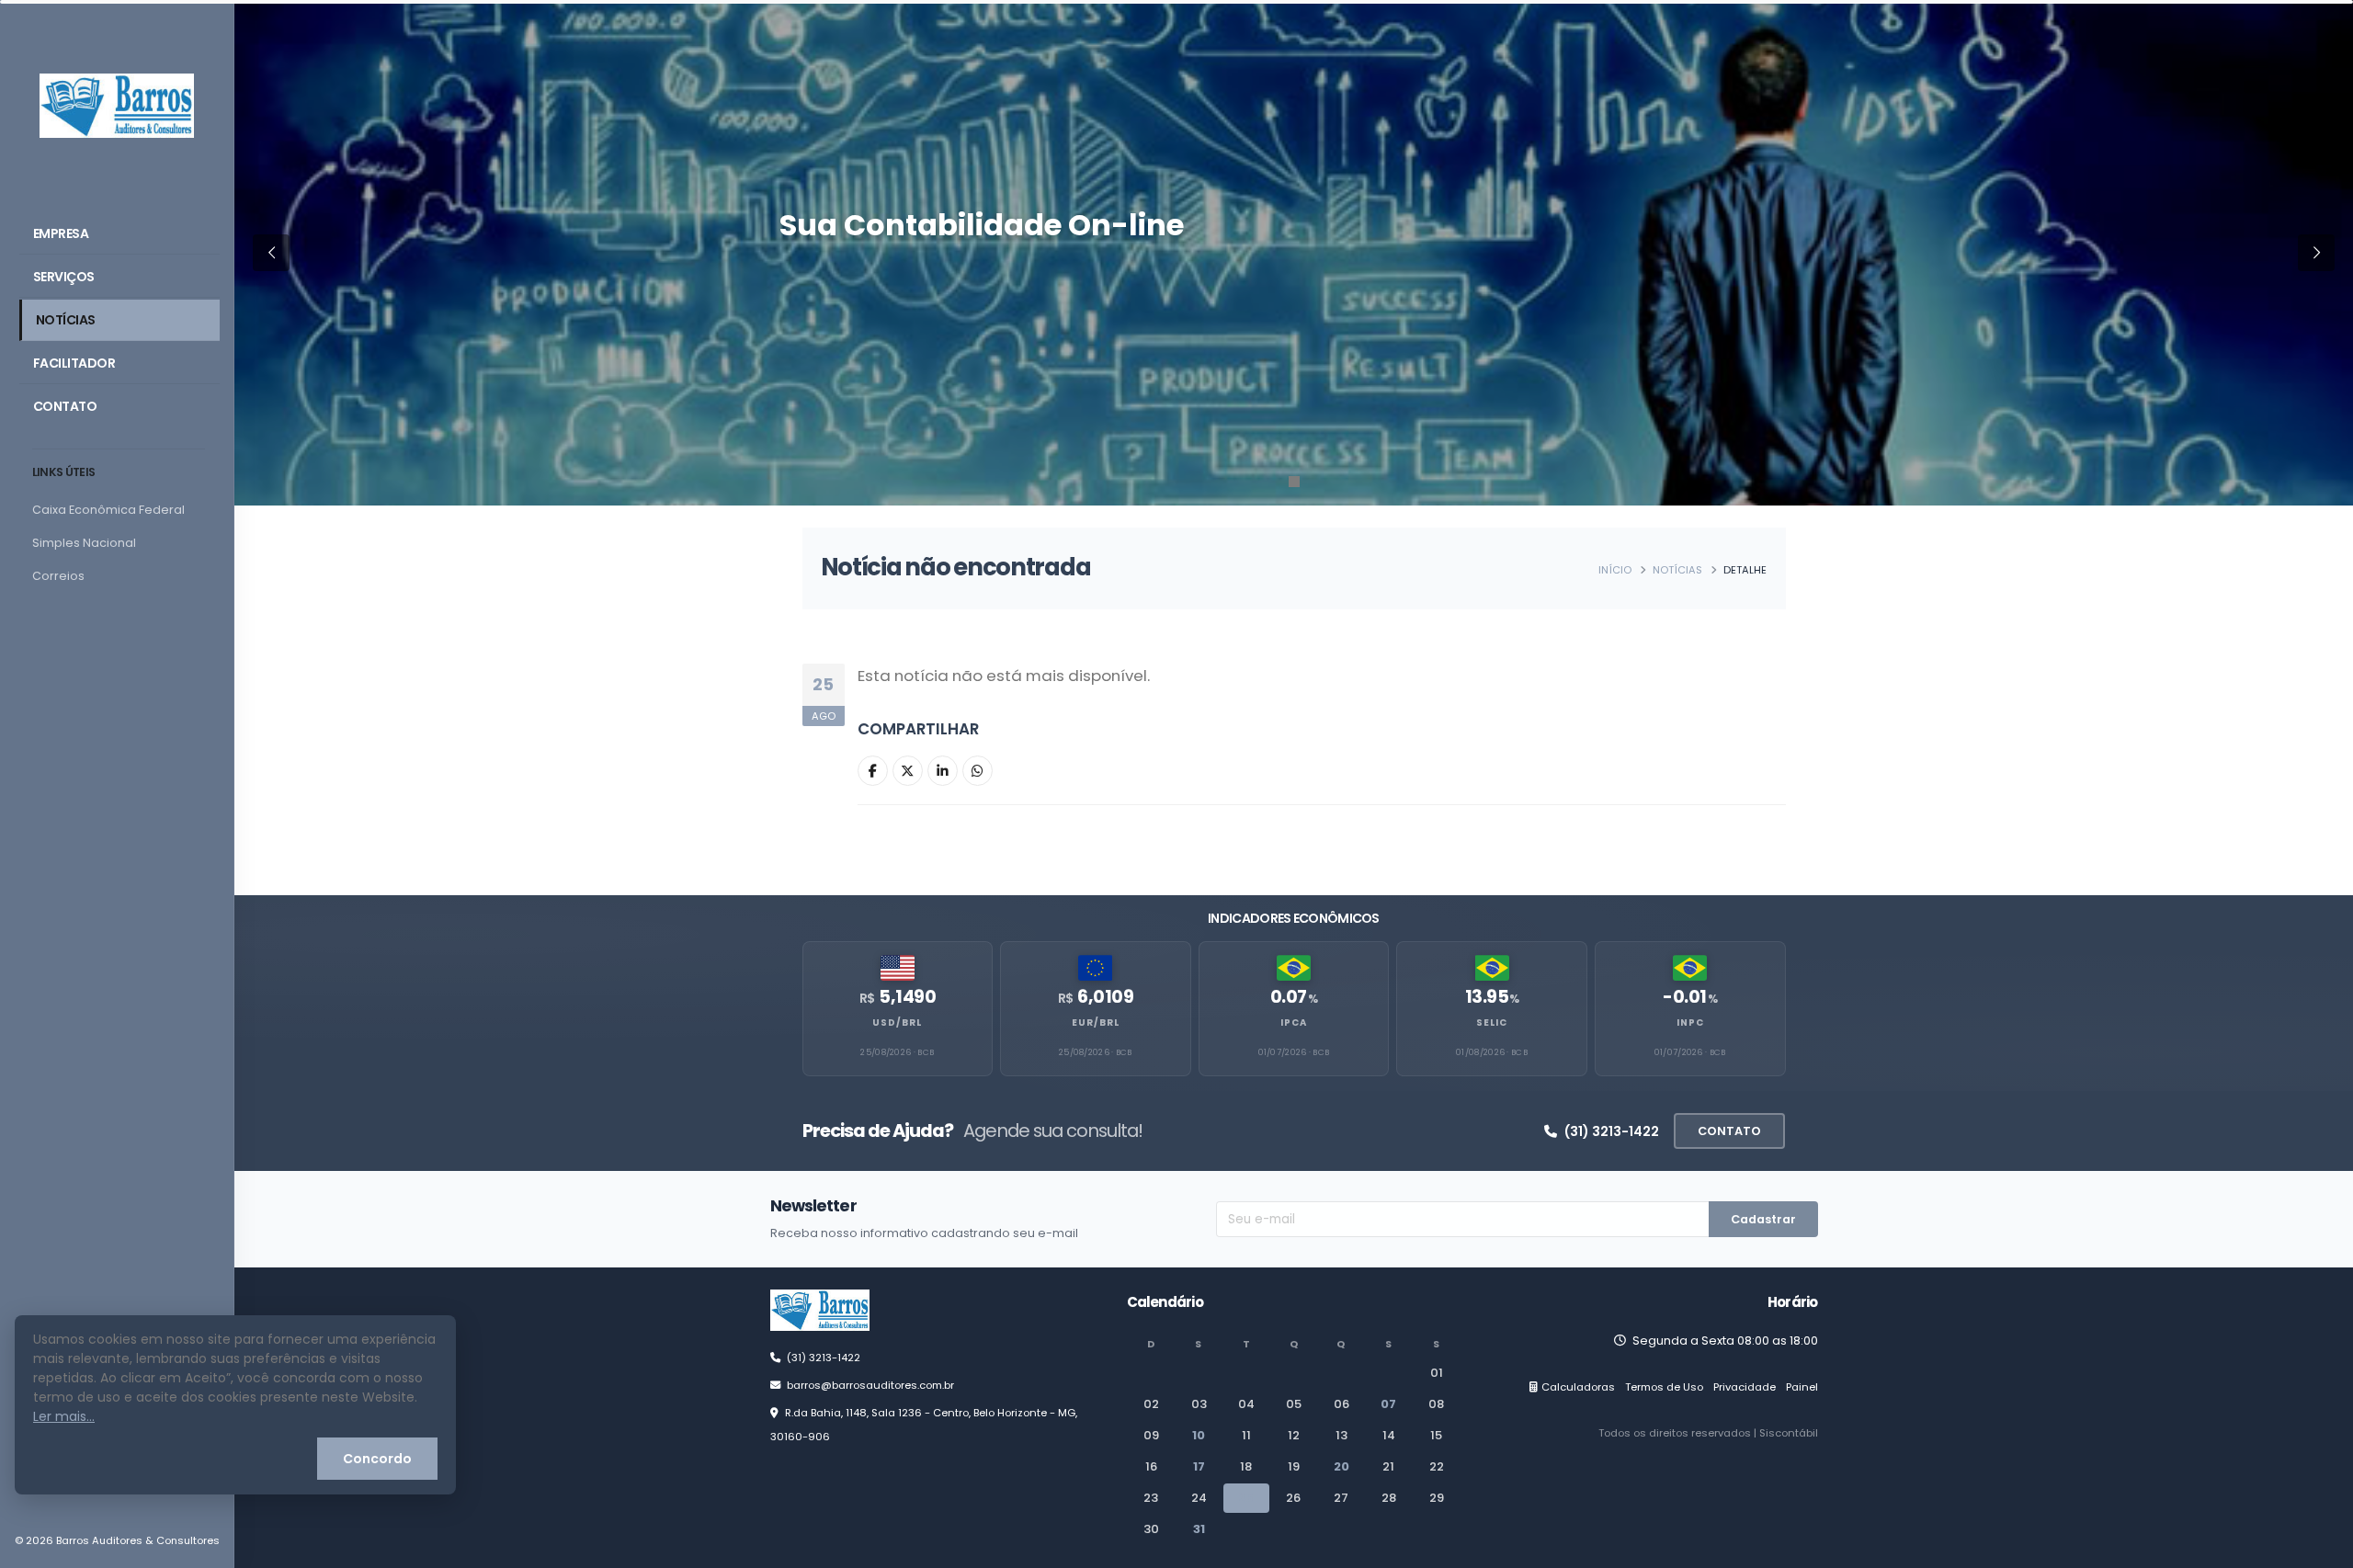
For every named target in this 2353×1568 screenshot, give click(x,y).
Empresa (61, 233)
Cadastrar (1763, 1219)
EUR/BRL (1096, 1023)
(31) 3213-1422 (1612, 1131)
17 (1199, 1466)
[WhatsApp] (978, 771)
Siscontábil (1789, 1433)
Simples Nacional (84, 543)
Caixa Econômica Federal (108, 510)
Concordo (377, 1459)
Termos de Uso (1664, 1387)
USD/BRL (897, 1023)
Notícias (66, 320)
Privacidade (1745, 1387)
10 (1199, 1435)
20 (1341, 1466)
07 (1388, 1404)
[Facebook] (873, 771)
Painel (1802, 1387)
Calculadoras (1578, 1387)
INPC (1690, 1023)
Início (1615, 570)
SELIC (1492, 1023)
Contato (65, 406)
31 (1199, 1529)
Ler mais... (64, 1416)
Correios (58, 576)
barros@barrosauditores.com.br (870, 1385)
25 (1246, 1498)
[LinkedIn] (943, 771)
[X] (908, 771)
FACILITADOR (74, 363)
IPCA (1294, 1023)
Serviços (64, 277)
